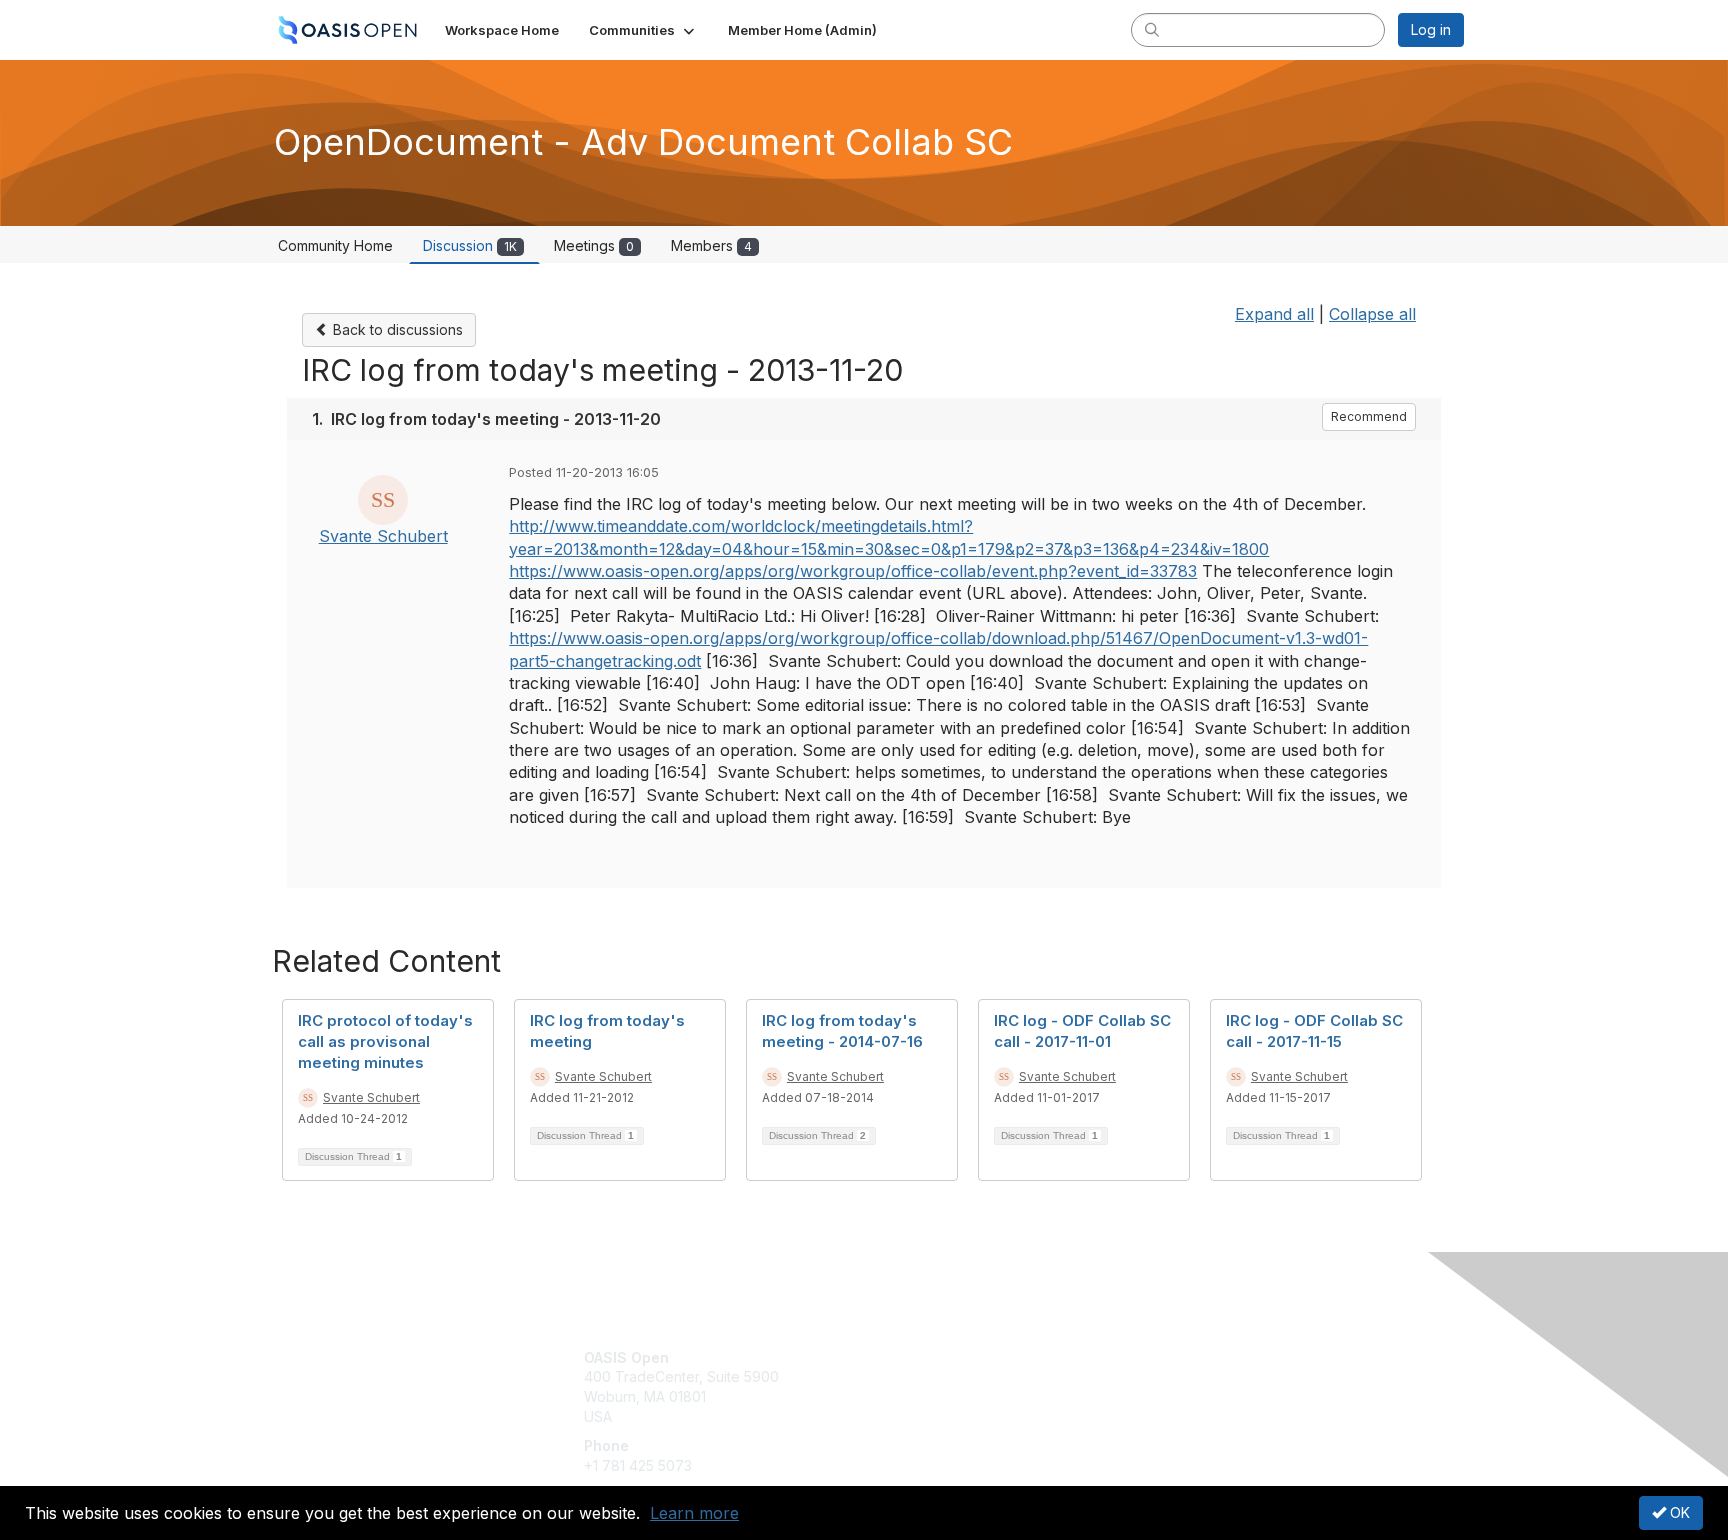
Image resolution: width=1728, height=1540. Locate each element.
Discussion (470, 245)
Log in (1431, 29)
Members (711, 245)
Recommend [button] (1369, 416)
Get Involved (914, 1357)
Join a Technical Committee (963, 1416)
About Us (1191, 1357)
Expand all (1274, 314)
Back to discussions (396, 329)
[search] (1152, 29)
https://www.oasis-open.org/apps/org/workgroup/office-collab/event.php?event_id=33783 (853, 571)
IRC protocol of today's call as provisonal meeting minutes (385, 1041)
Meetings (594, 245)
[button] (643, 30)
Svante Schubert (383, 536)
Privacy (1185, 1376)
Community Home (335, 245)
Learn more (694, 1513)
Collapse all (1372, 314)
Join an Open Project (942, 1386)
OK (1678, 1512)
